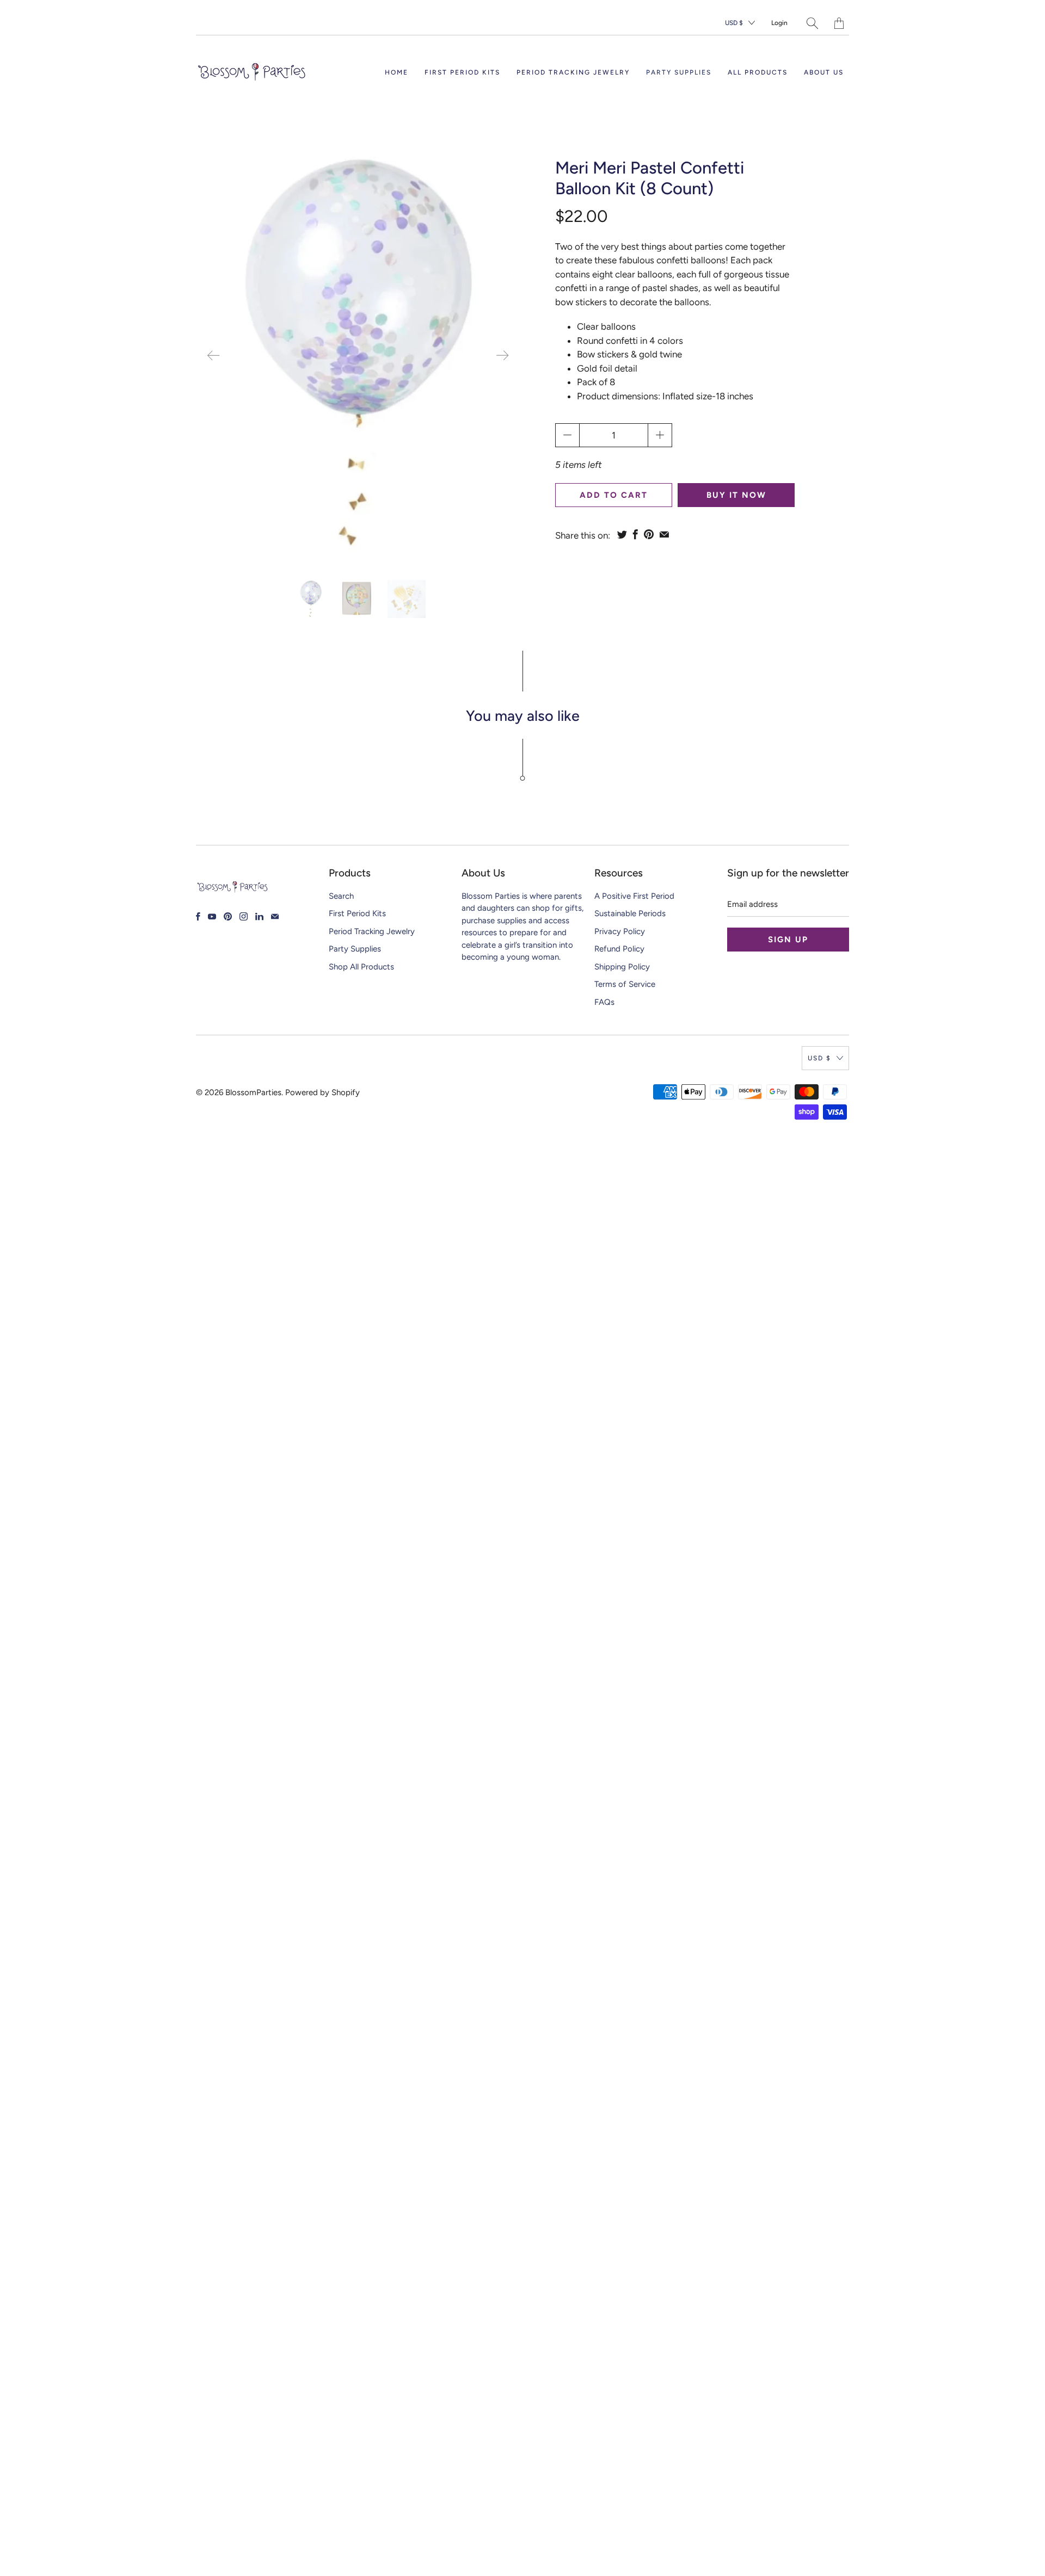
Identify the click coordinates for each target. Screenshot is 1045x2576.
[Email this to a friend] (664, 534)
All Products (758, 72)
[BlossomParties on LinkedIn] (259, 916)
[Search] (812, 23)
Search (341, 896)
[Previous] (213, 355)
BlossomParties (253, 1092)
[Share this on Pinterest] (649, 534)
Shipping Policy (622, 967)
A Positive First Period (634, 896)
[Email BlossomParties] (275, 916)
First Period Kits (462, 72)
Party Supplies (679, 72)
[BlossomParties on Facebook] (198, 916)
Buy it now (736, 495)
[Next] (502, 355)
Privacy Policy (620, 931)
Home (397, 72)
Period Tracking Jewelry (573, 72)
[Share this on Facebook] (635, 534)
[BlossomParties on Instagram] (244, 916)
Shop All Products (361, 967)
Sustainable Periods (630, 913)
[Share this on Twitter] (622, 534)
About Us (824, 72)
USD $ (734, 23)
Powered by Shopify (322, 1092)
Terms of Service (625, 984)
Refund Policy (619, 949)
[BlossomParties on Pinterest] (228, 916)
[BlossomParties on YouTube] (212, 916)
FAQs (604, 1002)
